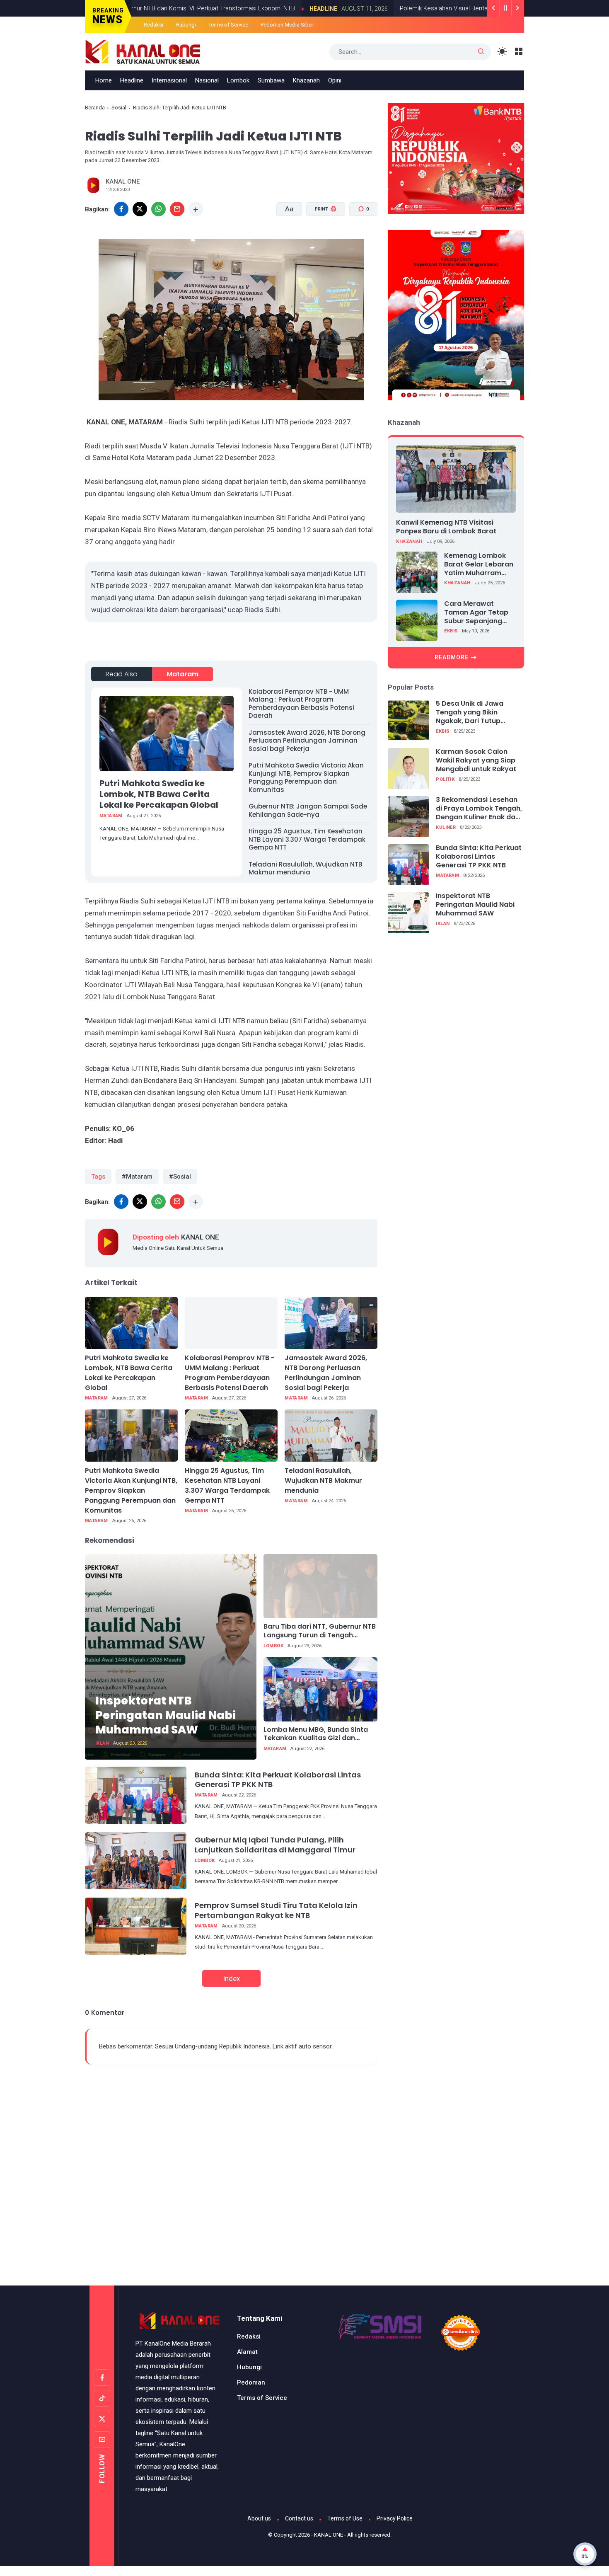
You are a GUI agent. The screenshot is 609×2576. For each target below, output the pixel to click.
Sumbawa (271, 80)
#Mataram (137, 1177)
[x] (140, 209)
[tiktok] (102, 2398)
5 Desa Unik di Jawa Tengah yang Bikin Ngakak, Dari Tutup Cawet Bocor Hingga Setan (471, 713)
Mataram (182, 674)
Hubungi (186, 25)
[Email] (177, 209)
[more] (196, 209)
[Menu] (519, 52)
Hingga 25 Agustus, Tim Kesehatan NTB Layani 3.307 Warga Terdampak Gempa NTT (307, 839)
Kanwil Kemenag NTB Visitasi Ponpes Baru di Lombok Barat (446, 527)
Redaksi (153, 25)
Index (231, 1978)
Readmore (452, 657)
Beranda (95, 108)
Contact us (299, 2518)
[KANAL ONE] (143, 51)
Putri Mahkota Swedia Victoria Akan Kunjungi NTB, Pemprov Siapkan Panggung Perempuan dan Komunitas (306, 777)
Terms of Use (345, 2518)
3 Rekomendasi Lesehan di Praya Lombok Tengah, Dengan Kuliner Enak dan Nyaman (479, 809)
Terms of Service (228, 25)
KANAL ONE (329, 2535)
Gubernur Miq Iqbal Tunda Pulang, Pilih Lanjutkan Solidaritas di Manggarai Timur (275, 1845)
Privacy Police (395, 2518)
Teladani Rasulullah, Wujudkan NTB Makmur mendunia (305, 868)
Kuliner (446, 827)
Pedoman (251, 2382)
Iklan (102, 1743)
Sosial (119, 108)
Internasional (169, 80)
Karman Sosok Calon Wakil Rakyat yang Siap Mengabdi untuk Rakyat (476, 761)
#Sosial (180, 1177)
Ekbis (451, 631)
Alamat (247, 2352)
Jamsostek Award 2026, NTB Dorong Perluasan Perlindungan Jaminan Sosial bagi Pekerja (307, 741)
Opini (335, 80)
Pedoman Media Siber (287, 25)
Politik (445, 779)
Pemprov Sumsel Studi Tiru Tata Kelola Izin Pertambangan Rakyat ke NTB (276, 1910)
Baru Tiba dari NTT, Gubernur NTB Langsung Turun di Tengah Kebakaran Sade (320, 1631)
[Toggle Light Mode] (502, 52)
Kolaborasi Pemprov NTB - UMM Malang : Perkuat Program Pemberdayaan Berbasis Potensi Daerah (301, 704)
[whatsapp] (158, 209)
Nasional (207, 80)
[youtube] (102, 2440)
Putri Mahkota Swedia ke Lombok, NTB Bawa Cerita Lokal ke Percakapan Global (159, 794)
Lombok (238, 80)
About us (259, 2518)
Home (104, 80)
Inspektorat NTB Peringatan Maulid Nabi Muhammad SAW (166, 1715)
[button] (320, 240)
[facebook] (121, 209)
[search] (481, 52)
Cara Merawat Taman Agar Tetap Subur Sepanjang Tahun (476, 613)
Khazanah (306, 80)
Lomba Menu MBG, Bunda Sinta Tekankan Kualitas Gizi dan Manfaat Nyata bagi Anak (316, 1734)
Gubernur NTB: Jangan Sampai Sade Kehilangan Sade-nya (308, 810)
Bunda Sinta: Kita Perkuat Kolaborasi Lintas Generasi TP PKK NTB (278, 1779)
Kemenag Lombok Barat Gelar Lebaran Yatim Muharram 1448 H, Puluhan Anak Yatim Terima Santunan (480, 564)
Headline (298, 9)
